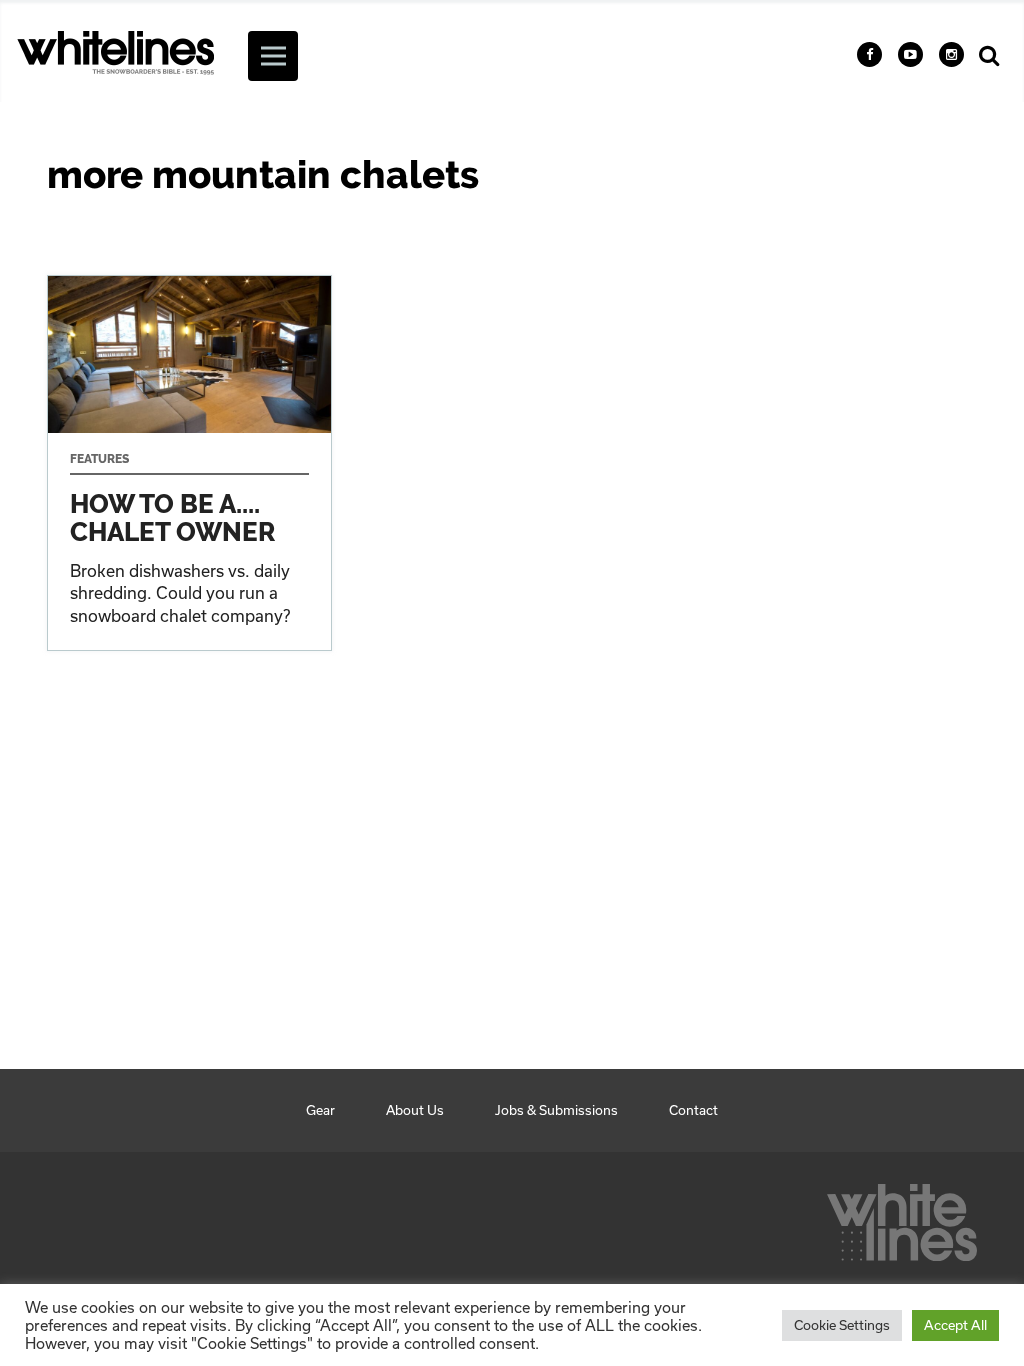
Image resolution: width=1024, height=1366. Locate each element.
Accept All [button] (955, 1325)
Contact (693, 1110)
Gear (320, 1110)
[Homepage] (902, 1217)
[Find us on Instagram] (951, 54)
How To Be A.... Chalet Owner (189, 462)
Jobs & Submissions (556, 1110)
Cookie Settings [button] (842, 1325)
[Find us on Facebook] (869, 54)
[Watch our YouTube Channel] (910, 54)
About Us (415, 1110)
